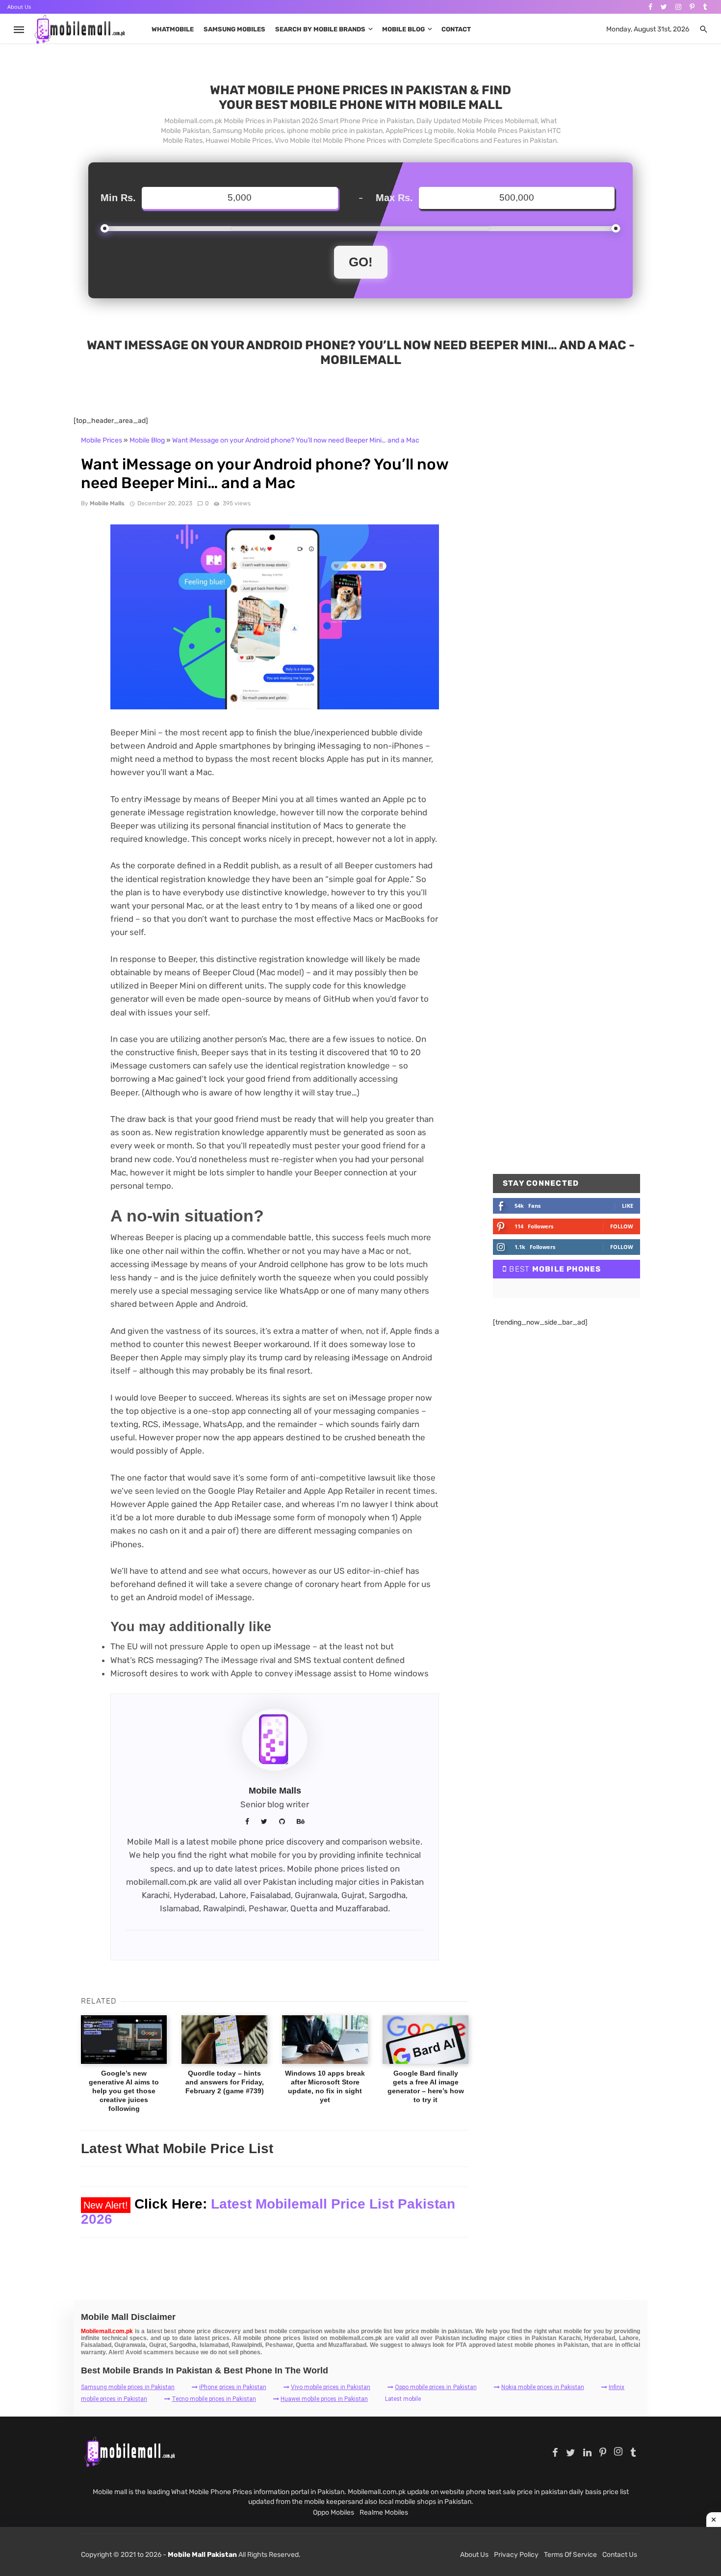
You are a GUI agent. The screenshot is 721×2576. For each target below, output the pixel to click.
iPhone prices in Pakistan (232, 2387)
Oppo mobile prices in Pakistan (436, 2387)
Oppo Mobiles (334, 2512)
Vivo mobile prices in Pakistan (331, 2387)
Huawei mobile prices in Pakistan (324, 2399)
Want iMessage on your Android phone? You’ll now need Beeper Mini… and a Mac (296, 440)
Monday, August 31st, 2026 (648, 29)
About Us (19, 7)
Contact (456, 29)
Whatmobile (173, 29)
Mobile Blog (403, 29)
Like (628, 1206)
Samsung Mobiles (234, 29)
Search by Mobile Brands (320, 29)
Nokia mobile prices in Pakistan (543, 2387)
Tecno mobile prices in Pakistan (214, 2399)
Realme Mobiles (384, 2512)
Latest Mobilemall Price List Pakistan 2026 (268, 2212)
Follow (622, 1226)
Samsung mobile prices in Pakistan (128, 2387)
